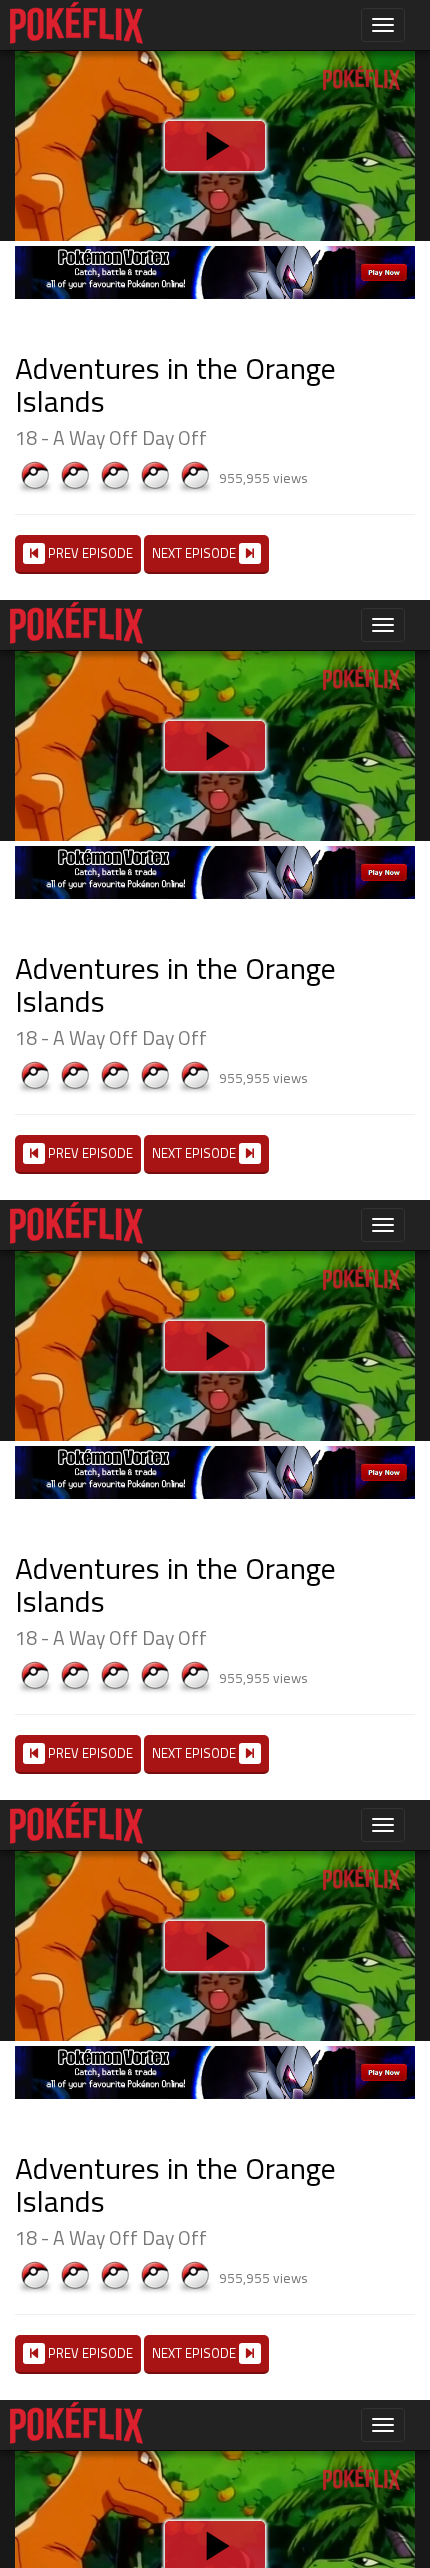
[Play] (215, 1284)
